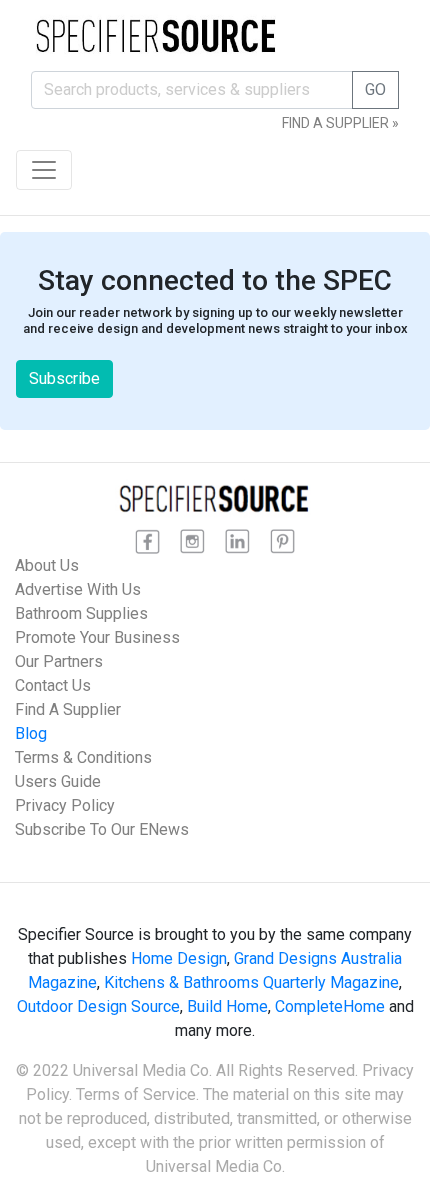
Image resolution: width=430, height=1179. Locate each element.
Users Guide (58, 781)
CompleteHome (330, 1006)
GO (375, 89)
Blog (31, 733)
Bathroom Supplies (81, 613)
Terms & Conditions (83, 757)
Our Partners (59, 661)
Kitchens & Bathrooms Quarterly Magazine (251, 982)
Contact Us (53, 685)
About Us (47, 565)
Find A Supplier (68, 709)
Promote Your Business (97, 637)
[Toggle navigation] (44, 170)
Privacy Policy (65, 805)
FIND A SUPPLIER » (340, 123)
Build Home (227, 1006)
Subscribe (64, 378)
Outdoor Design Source (98, 1006)
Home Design (179, 958)
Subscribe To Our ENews (102, 829)
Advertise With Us (78, 589)
